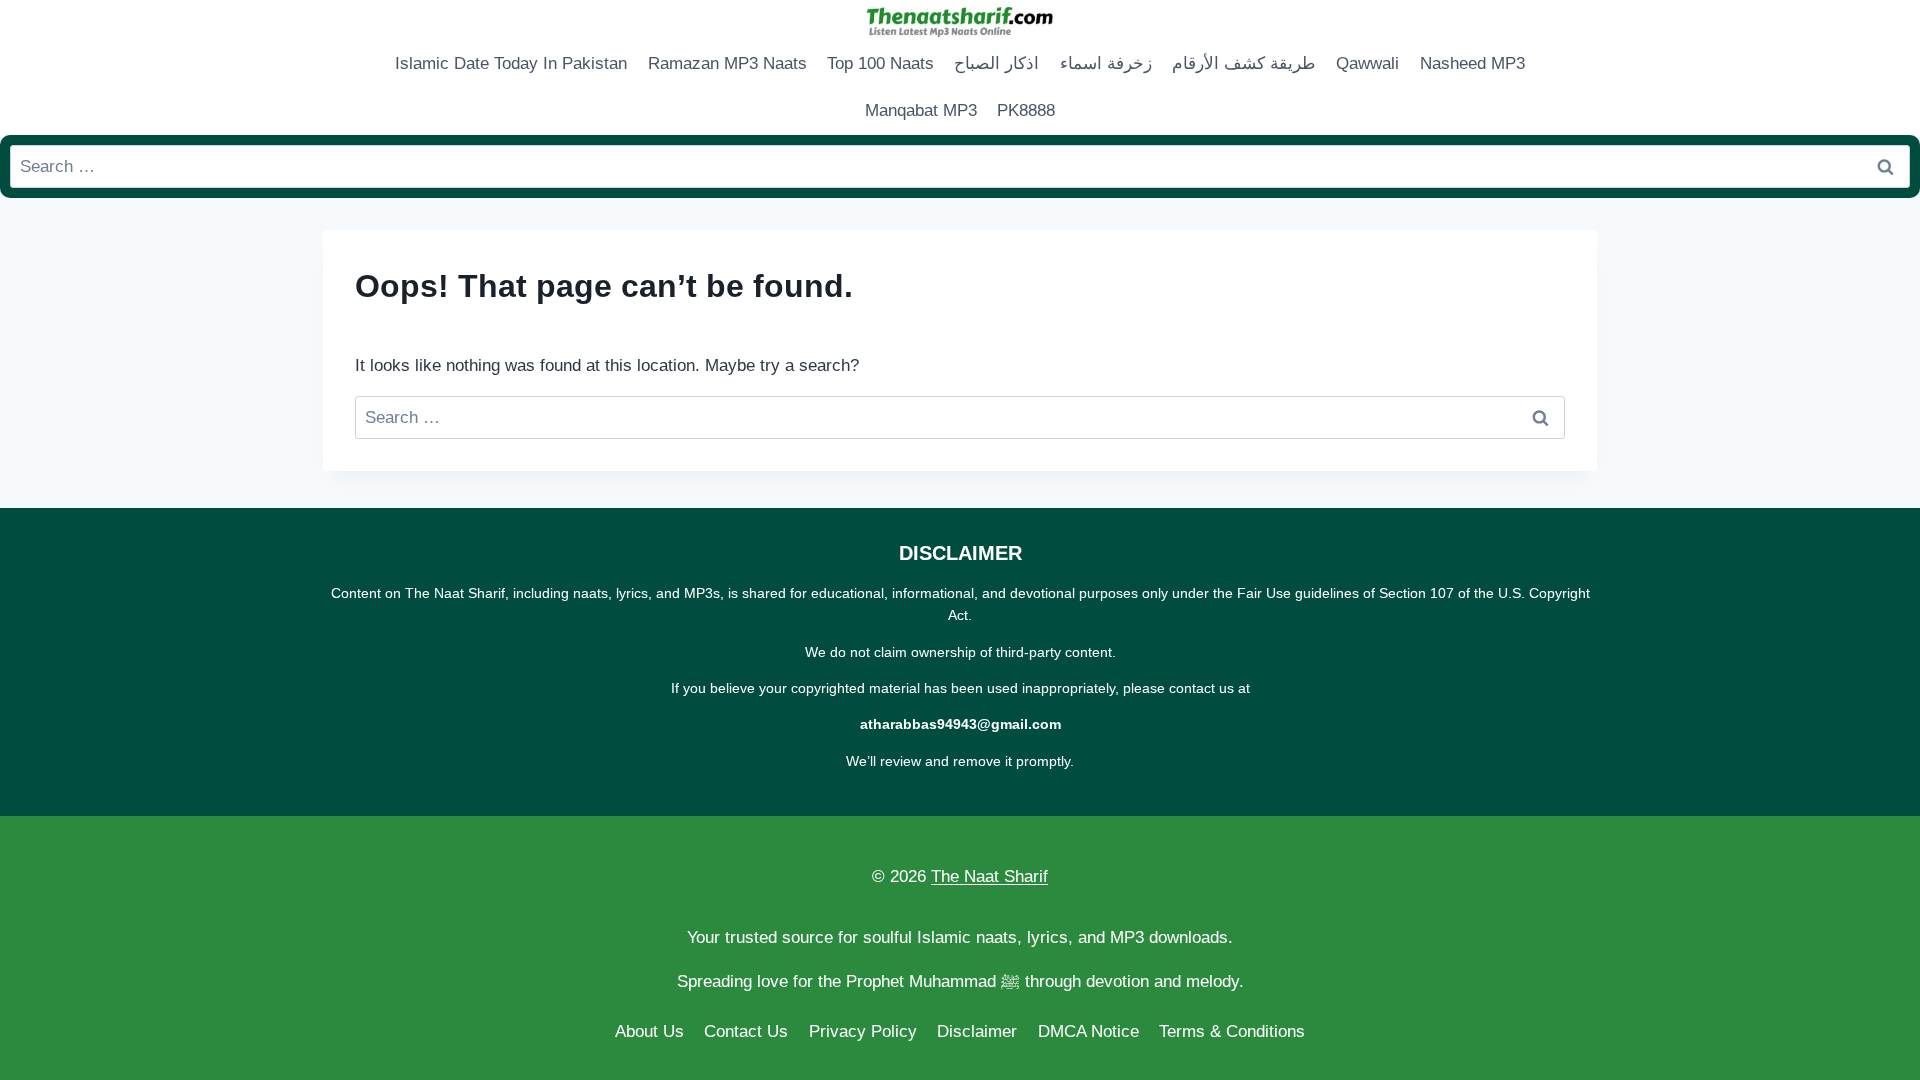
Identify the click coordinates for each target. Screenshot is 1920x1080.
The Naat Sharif (989, 876)
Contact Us (746, 1031)
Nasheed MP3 (1472, 63)
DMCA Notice (1088, 1031)
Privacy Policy (863, 1031)
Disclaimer (977, 1031)
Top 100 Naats (880, 63)
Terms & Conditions (1232, 1031)
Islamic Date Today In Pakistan (511, 63)
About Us (649, 1031)
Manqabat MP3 (921, 110)
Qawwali (1367, 63)
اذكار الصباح (996, 63)
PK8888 (1026, 110)
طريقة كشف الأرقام (1244, 63)
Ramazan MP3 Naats (727, 63)
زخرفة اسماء (1106, 63)
